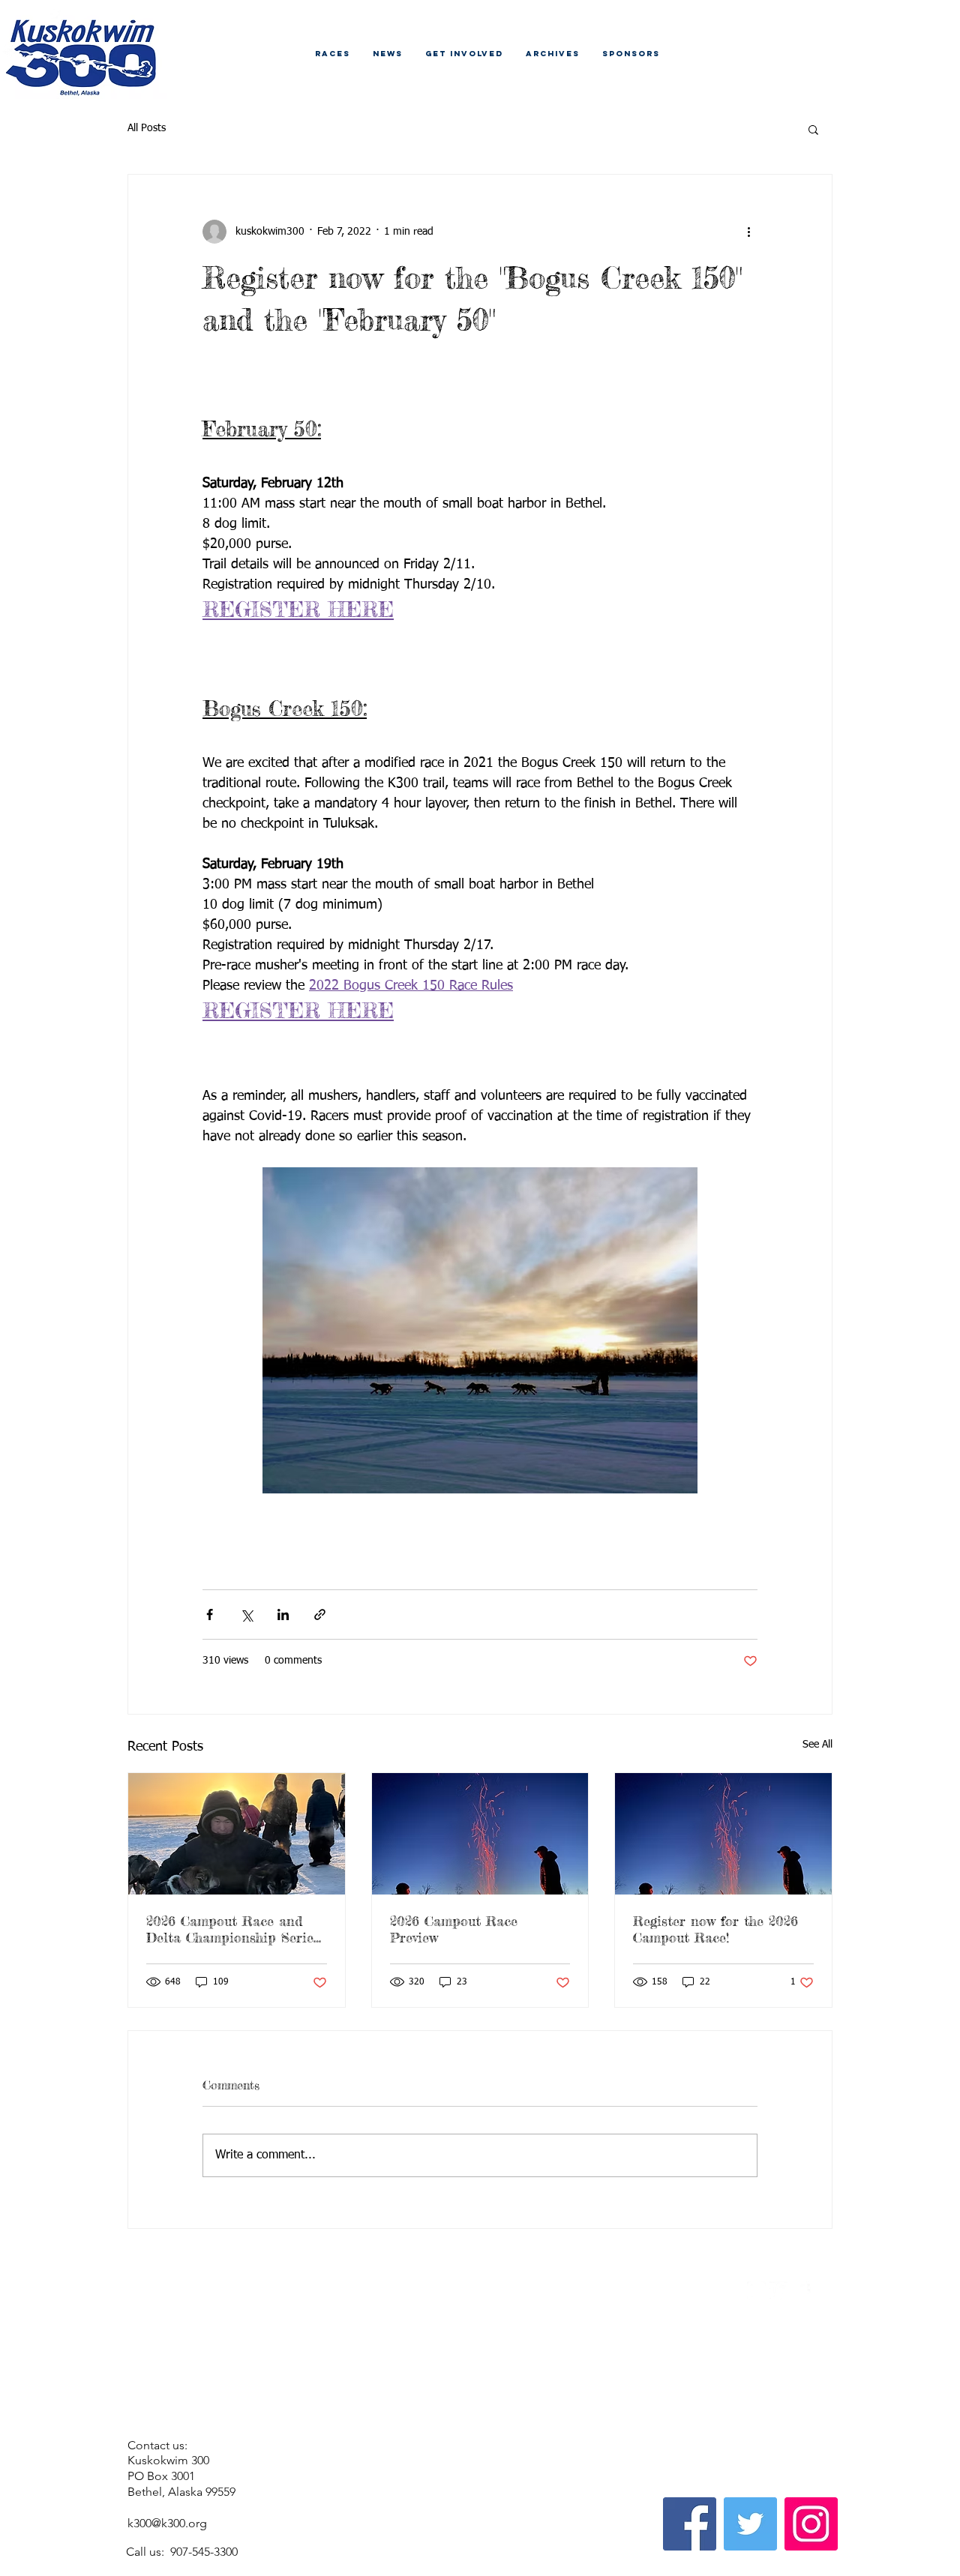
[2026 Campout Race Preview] (480, 1834)
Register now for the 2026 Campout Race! (715, 1929)
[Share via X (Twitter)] (246, 1614)
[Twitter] (750, 2524)
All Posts (147, 128)
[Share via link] (320, 1614)
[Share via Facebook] (210, 1614)
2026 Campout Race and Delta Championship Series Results (233, 1929)
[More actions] (748, 232)
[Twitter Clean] (779, 2291)
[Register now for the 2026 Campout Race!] (723, 1834)
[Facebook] (690, 2524)
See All (817, 1745)
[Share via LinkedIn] (283, 1614)
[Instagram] (811, 2524)
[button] (813, 129)
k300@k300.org (167, 2523)
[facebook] (801, 2291)
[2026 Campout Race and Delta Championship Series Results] (237, 1834)
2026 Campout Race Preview (454, 1929)
